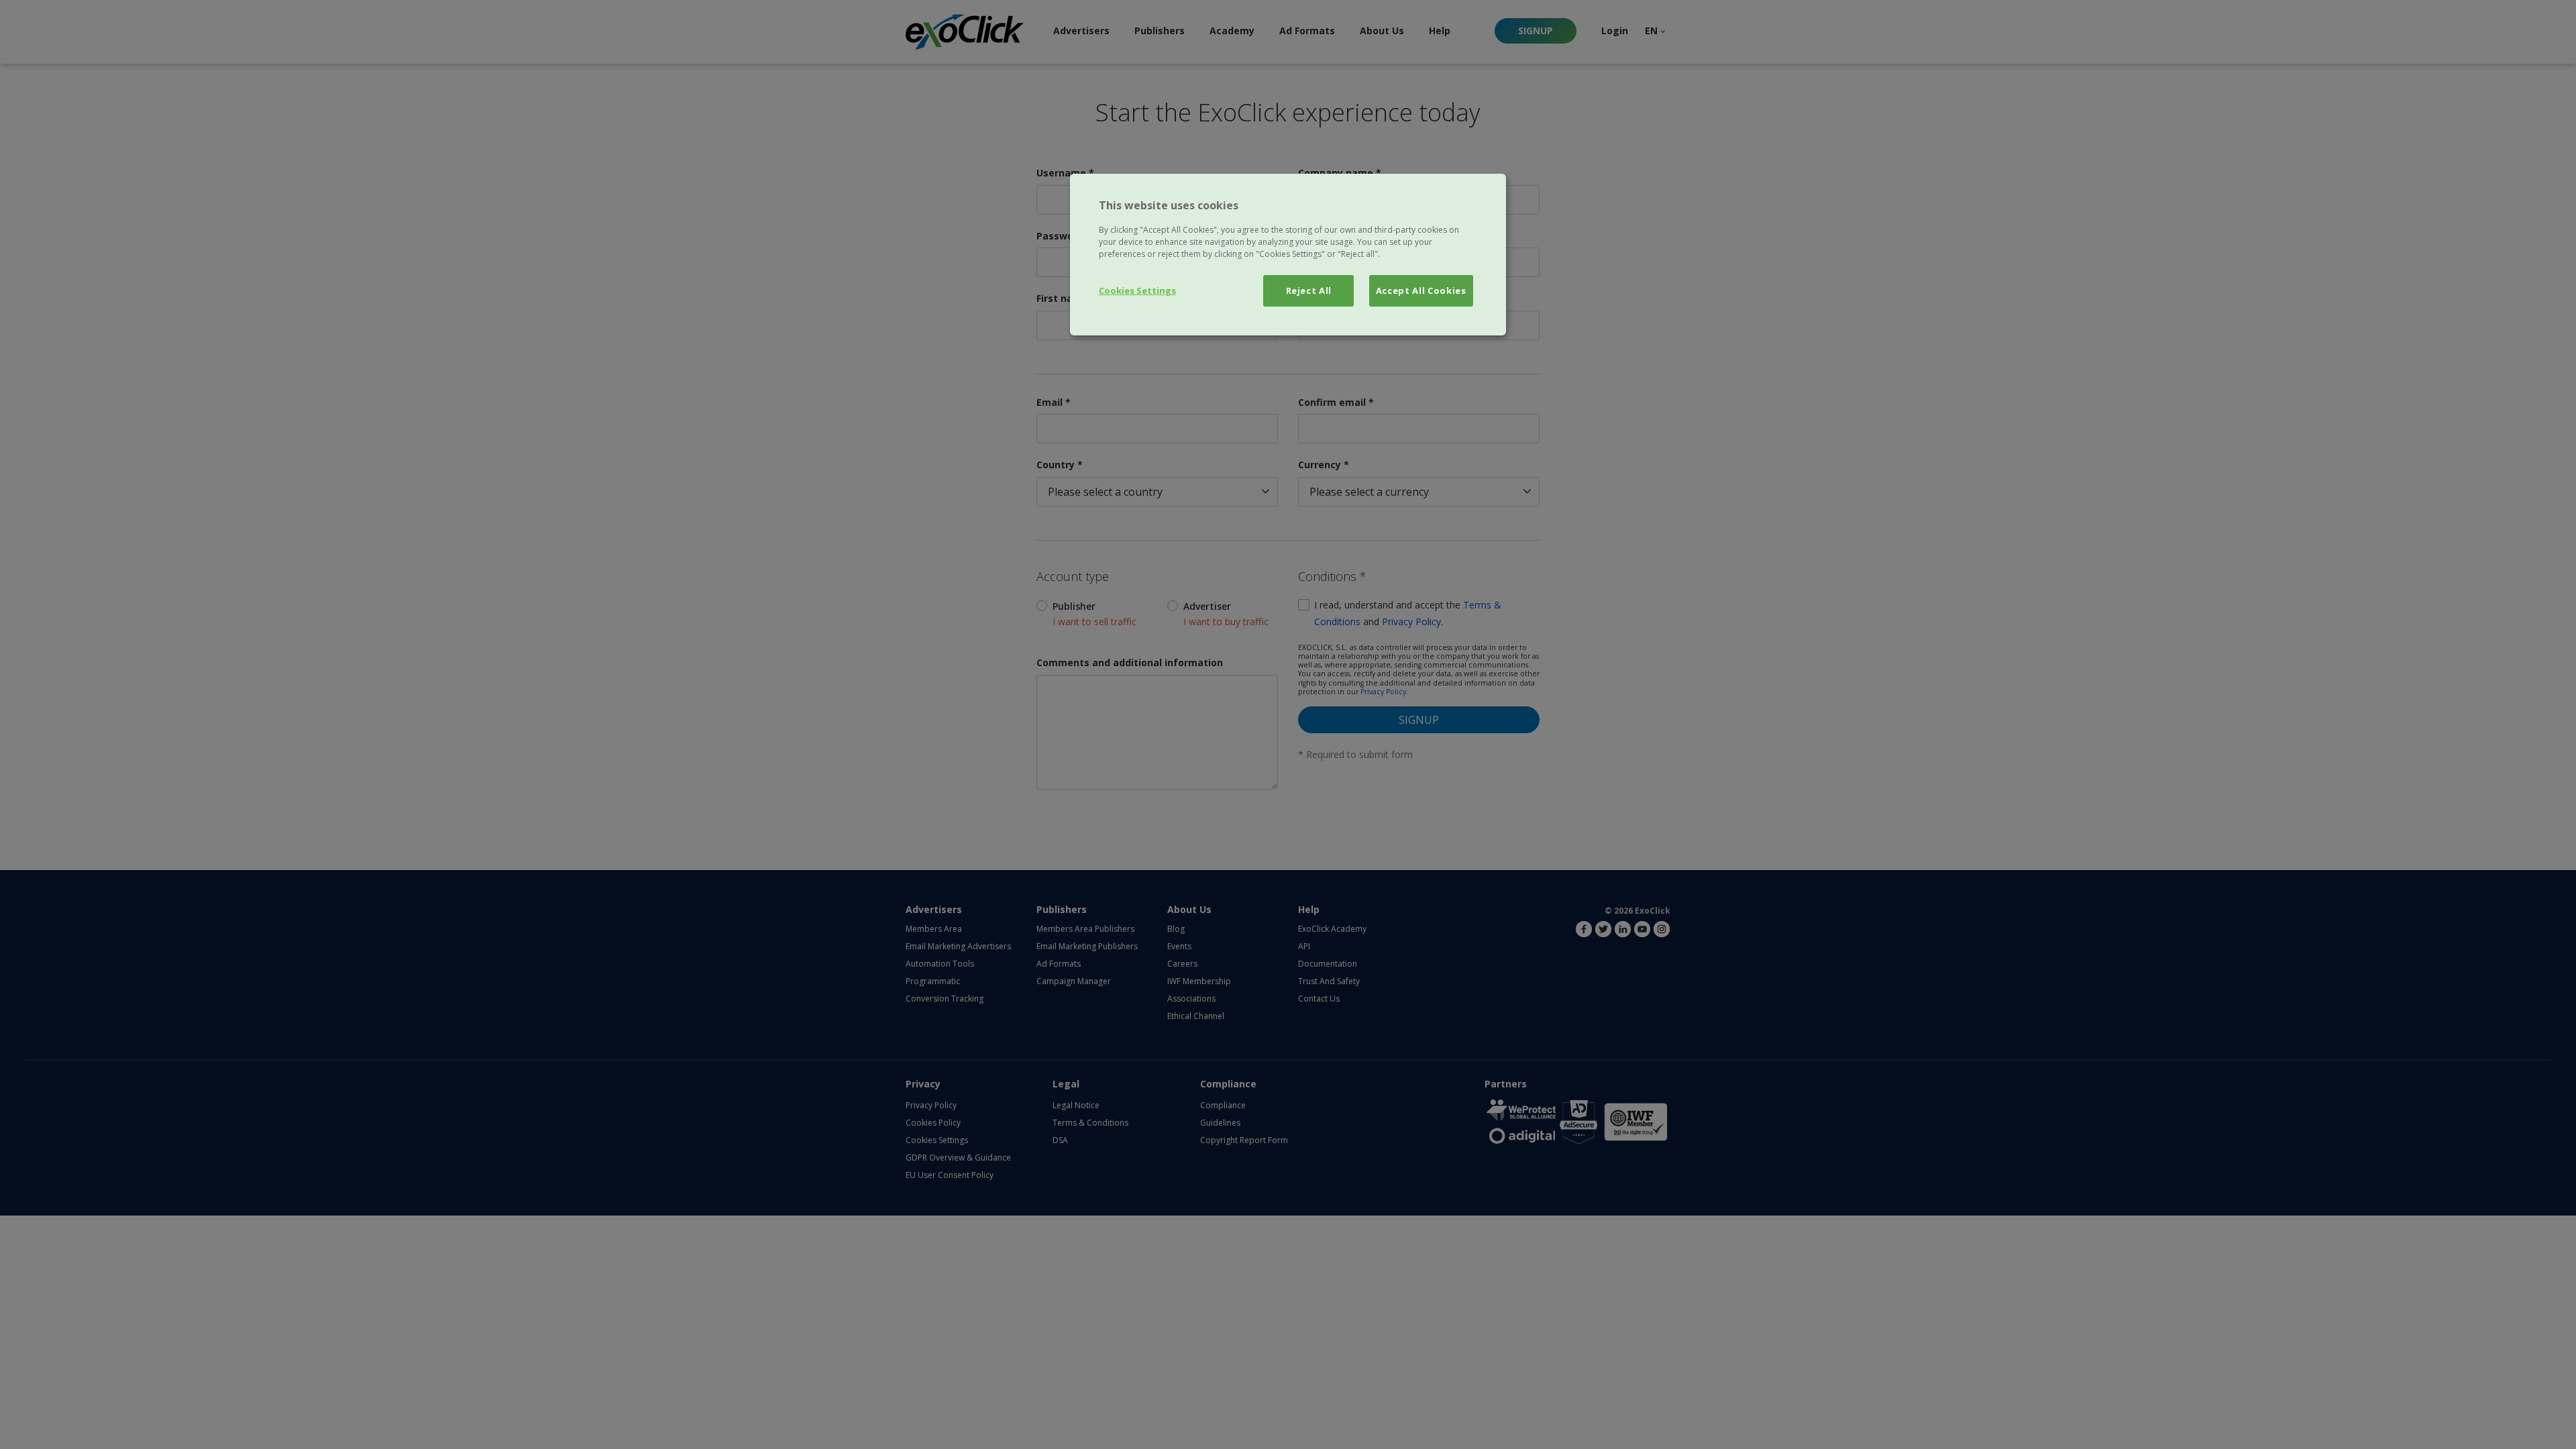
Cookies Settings (1137, 290)
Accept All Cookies (1421, 290)
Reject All (1309, 290)
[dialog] (1288, 254)
